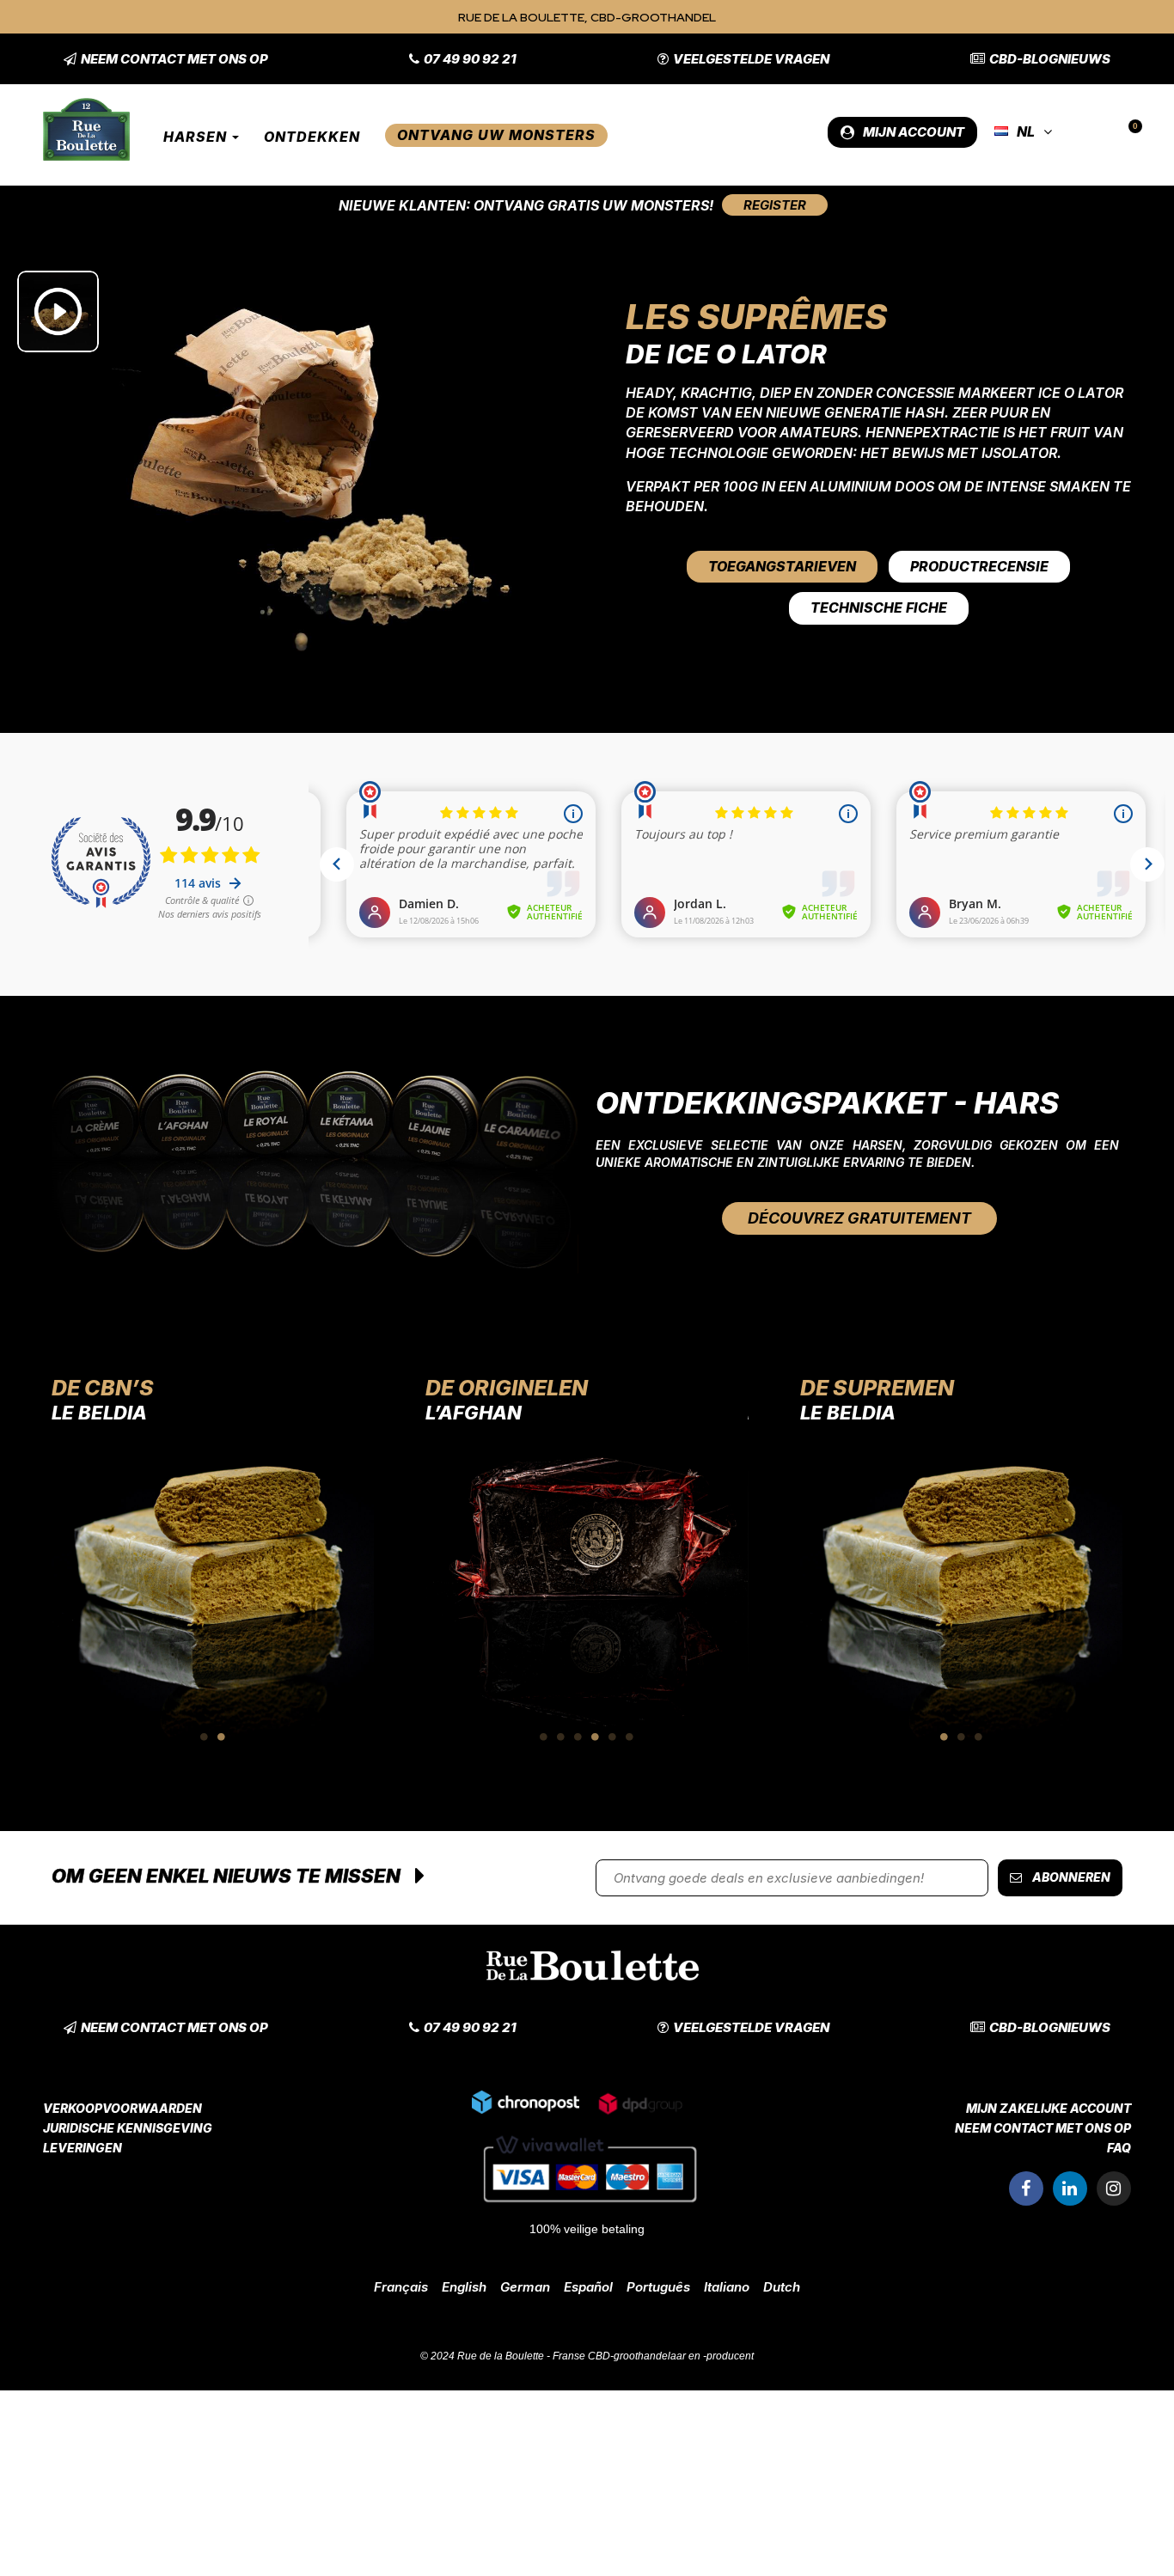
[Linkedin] (1070, 2188)
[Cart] (1128, 132)
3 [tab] (578, 1737)
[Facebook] (1026, 2188)
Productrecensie (979, 566)
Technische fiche (879, 607)
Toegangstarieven (782, 566)
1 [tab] (205, 1737)
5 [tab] (613, 1737)
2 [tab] (222, 1737)
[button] (166, 59)
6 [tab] (630, 1737)
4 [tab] (596, 1737)
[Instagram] (1114, 2188)
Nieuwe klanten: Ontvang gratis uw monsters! (526, 205)
